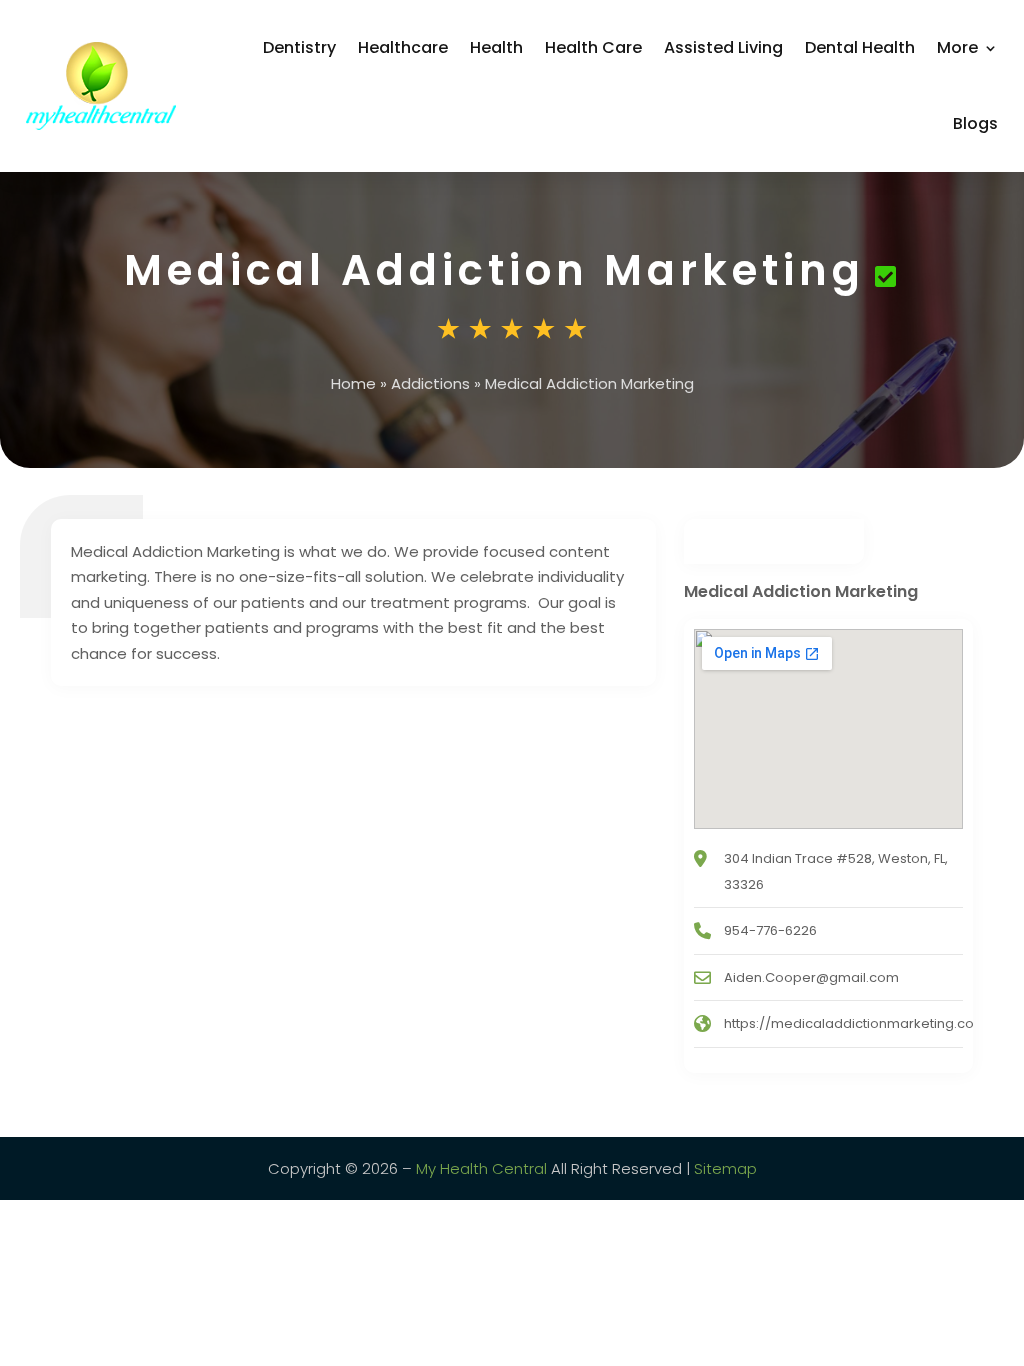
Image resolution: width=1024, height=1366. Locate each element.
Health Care (593, 47)
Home (353, 383)
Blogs (975, 123)
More (957, 47)
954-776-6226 (770, 930)
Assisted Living (723, 47)
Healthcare (403, 47)
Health (496, 47)
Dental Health (860, 47)
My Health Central (481, 1168)
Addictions (430, 383)
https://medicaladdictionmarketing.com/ (858, 1023)
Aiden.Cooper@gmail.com (811, 977)
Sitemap (725, 1168)
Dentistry (299, 47)
